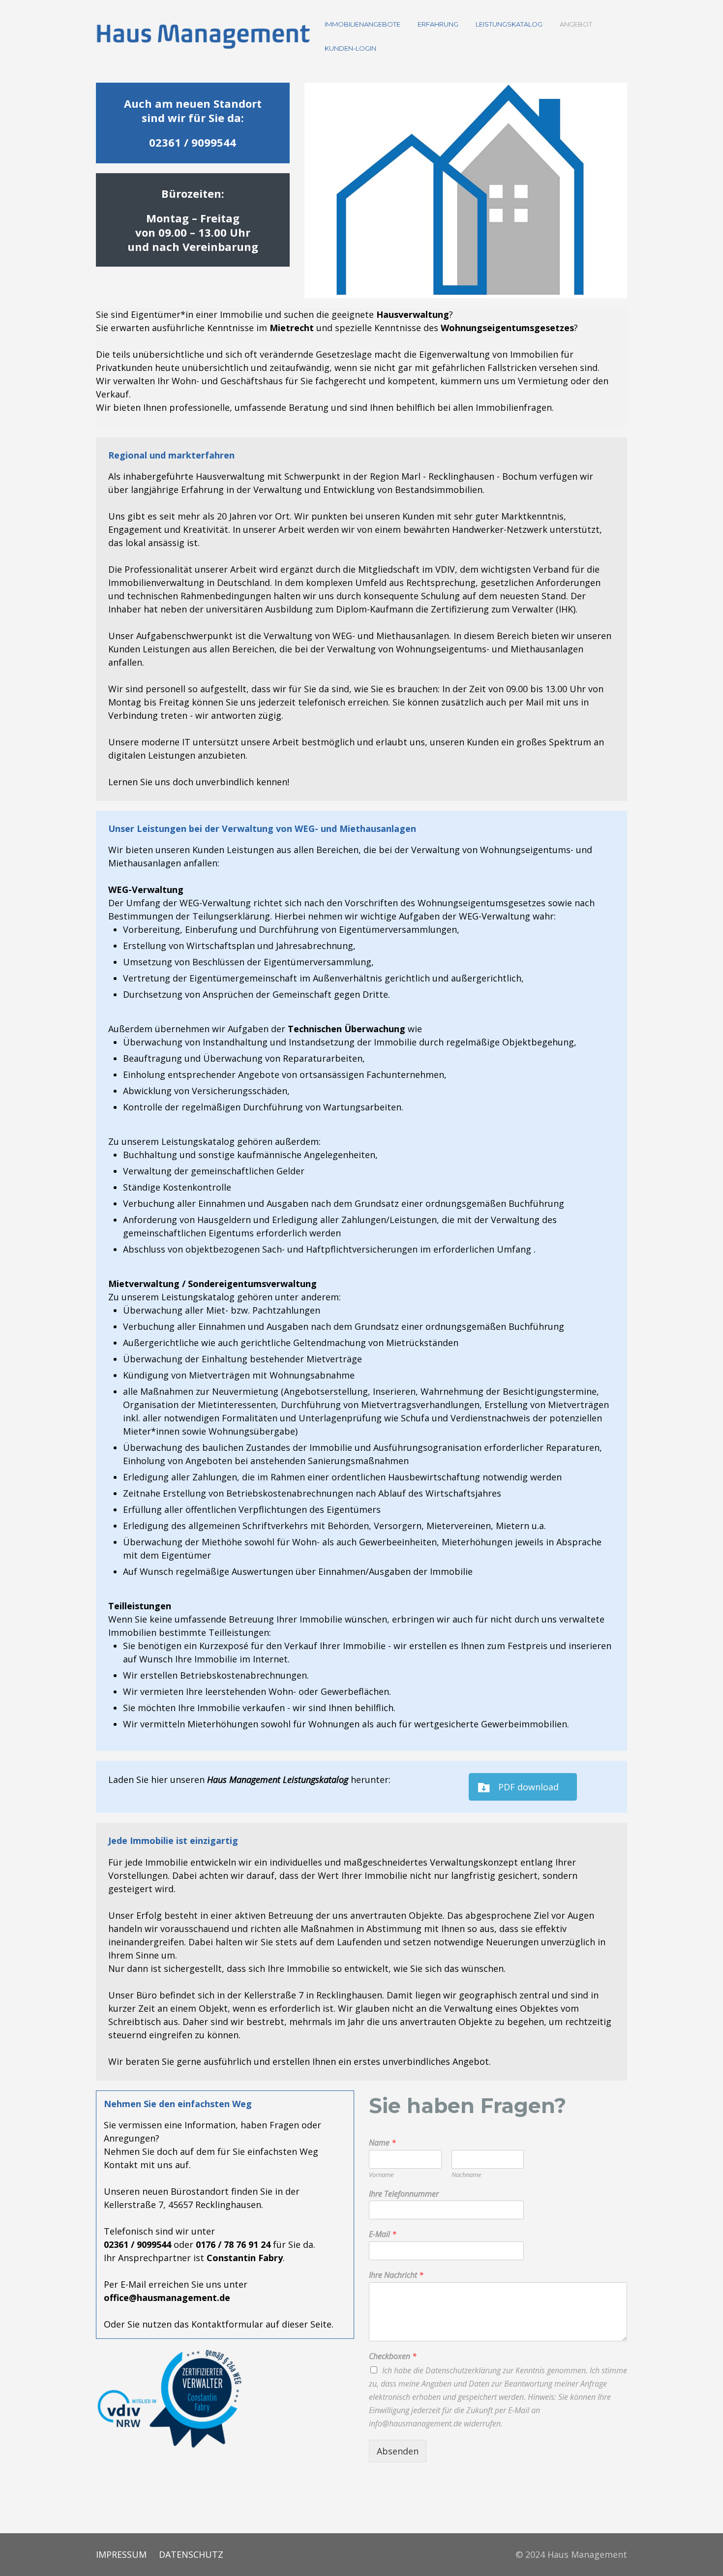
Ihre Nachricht (396, 2275)
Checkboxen (393, 2356)
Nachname (466, 2175)
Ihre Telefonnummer (404, 2194)
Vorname (381, 2175)
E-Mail (383, 2234)
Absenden (398, 2451)
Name (382, 2143)
